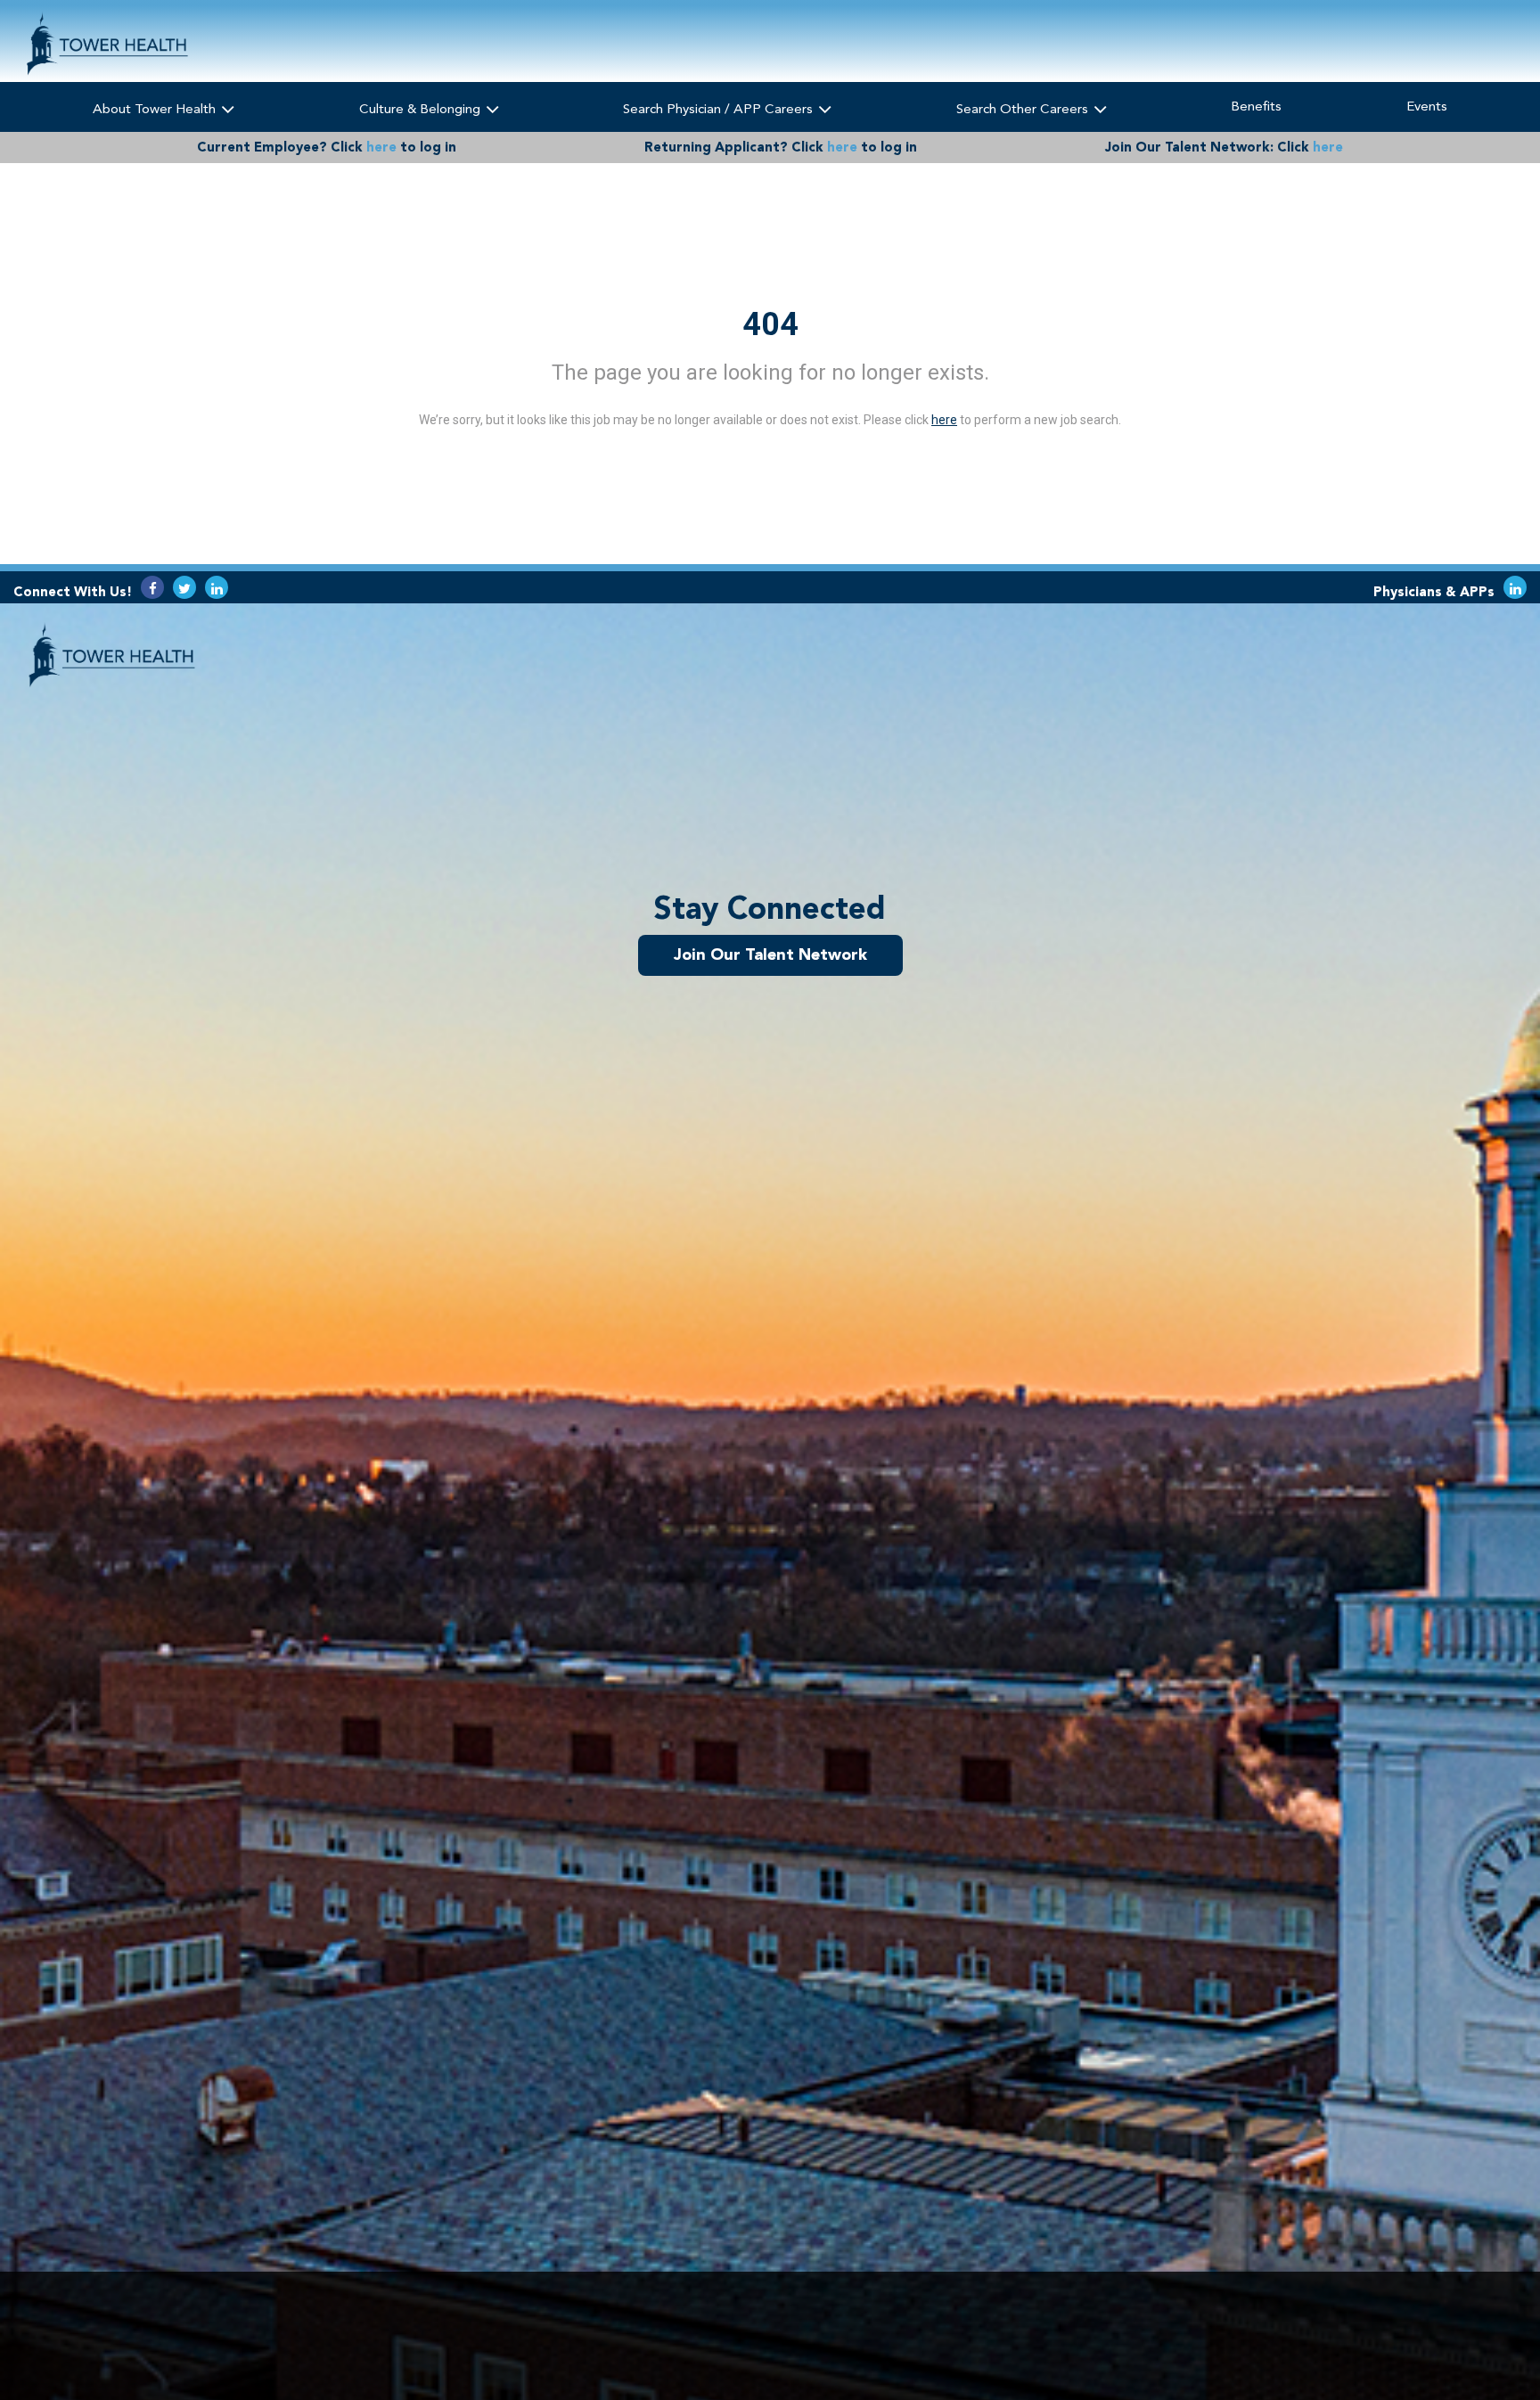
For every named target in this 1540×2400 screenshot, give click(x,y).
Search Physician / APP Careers (720, 109)
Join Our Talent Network (770, 954)
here (381, 147)
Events (1427, 106)
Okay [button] (1204, 2335)
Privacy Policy (688, 2342)
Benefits (1256, 106)
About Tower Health (156, 109)
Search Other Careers (1024, 109)
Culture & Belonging (422, 109)
